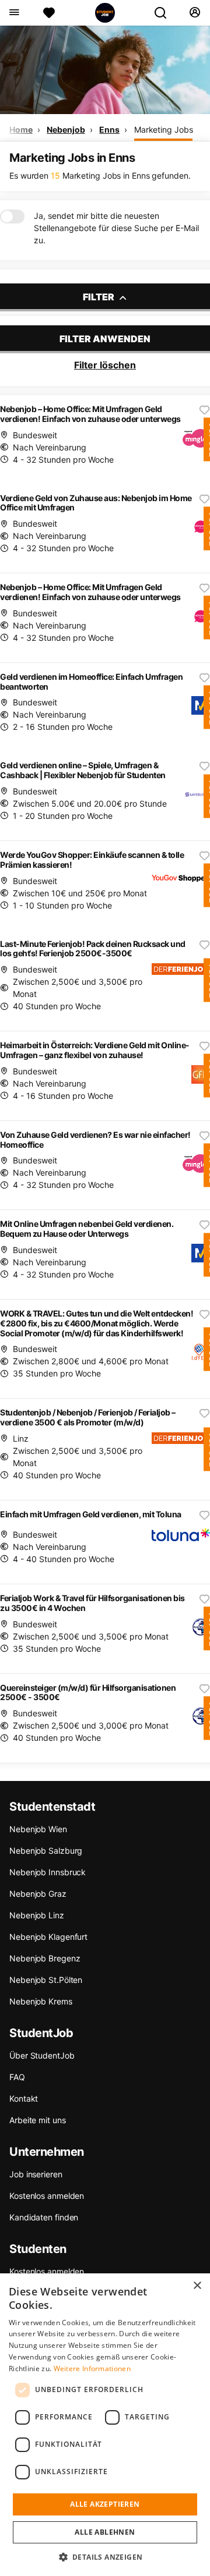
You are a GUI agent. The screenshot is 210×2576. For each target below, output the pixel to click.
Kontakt (24, 2098)
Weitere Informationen (92, 2369)
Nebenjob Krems (41, 2001)
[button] (105, 2557)
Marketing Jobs (164, 129)
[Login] (195, 13)
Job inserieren (36, 2174)
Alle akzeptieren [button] (105, 2504)
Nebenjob (66, 129)
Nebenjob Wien (38, 1829)
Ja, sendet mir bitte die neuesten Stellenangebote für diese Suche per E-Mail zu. (116, 228)
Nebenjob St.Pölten (46, 1980)
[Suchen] (165, 13)
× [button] (197, 2286)
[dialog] (105, 2425)
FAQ (17, 2077)
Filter (99, 297)
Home (21, 129)
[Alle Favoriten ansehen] (49, 13)
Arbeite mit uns (38, 2120)
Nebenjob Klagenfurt (48, 1937)
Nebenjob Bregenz (45, 1958)
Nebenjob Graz (38, 1894)
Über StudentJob (42, 2055)
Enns (109, 129)
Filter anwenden (105, 339)
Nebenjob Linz (37, 1915)
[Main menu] (14, 13)
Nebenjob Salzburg (46, 1851)
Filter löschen (105, 365)
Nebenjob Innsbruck (48, 1872)
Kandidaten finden (44, 2217)
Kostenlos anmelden (47, 2196)
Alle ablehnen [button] (105, 2532)
